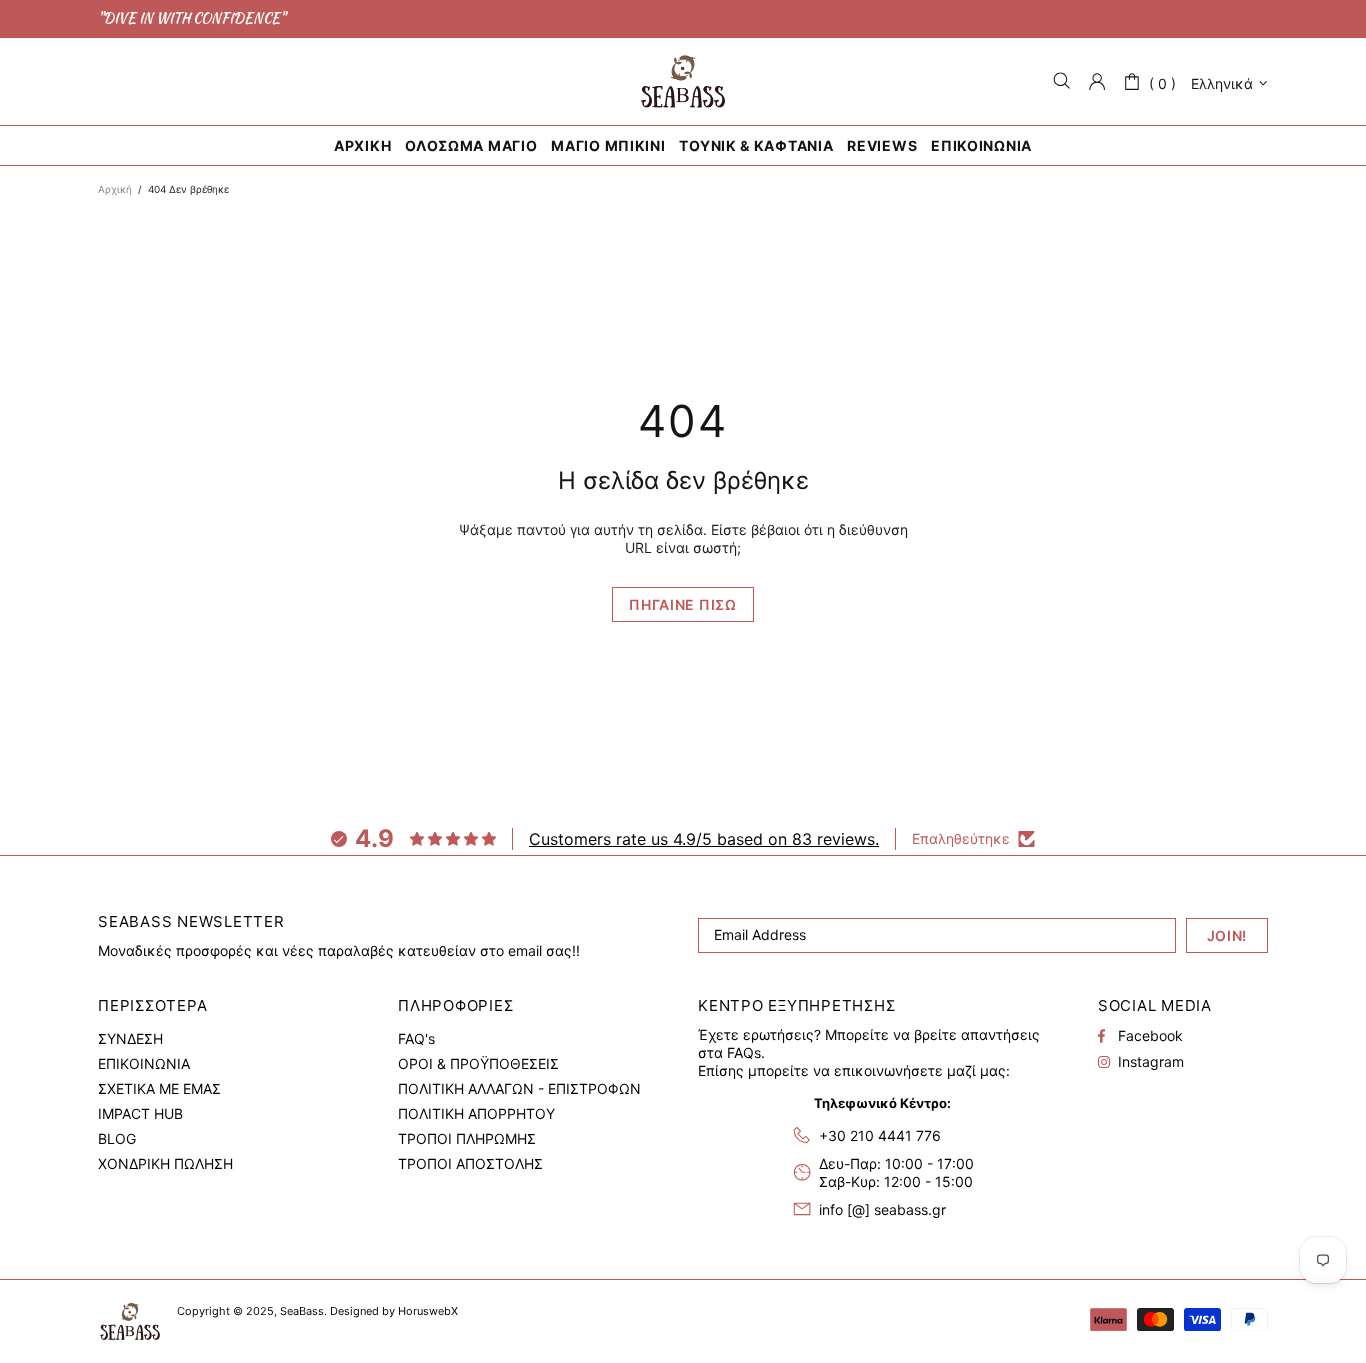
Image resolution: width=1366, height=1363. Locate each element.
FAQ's (416, 1038)
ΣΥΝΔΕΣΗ (130, 1038)
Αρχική (115, 189)
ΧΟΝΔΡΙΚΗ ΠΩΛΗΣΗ (165, 1163)
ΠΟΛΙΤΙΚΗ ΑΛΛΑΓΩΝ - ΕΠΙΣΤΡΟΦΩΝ (519, 1088)
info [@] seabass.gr (882, 1209)
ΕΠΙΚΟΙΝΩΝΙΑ (144, 1063)
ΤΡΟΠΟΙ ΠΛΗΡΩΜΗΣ (467, 1138)
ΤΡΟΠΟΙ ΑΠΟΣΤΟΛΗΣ (470, 1163)
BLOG (117, 1138)
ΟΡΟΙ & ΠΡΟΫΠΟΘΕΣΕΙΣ (478, 1063)
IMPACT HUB (140, 1113)
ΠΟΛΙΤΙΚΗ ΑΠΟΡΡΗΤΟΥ (476, 1113)
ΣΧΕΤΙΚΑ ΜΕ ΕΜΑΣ (159, 1088)
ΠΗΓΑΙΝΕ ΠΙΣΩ (682, 604)
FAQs (744, 1052)
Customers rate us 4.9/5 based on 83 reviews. (704, 839)
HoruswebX (428, 1311)
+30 (880, 1135)
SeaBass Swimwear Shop (683, 81)
